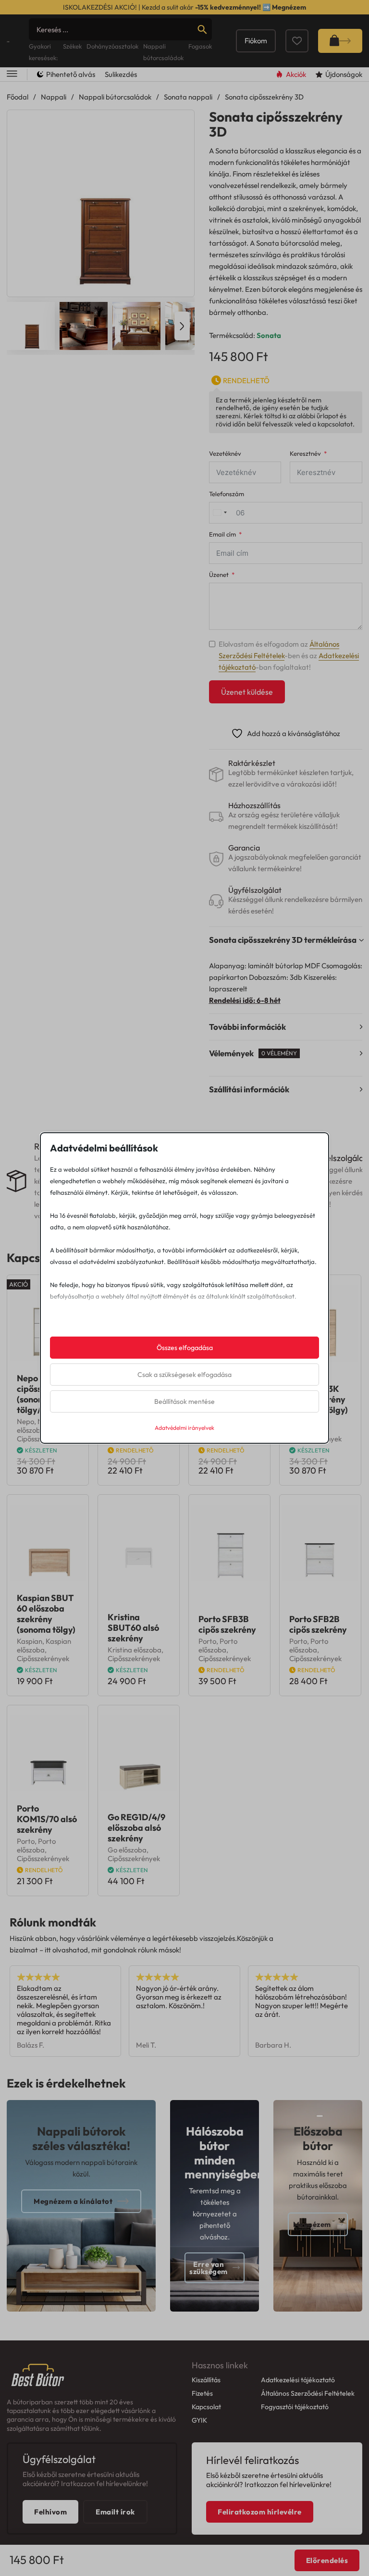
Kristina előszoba (135, 1650)
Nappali (54, 97)
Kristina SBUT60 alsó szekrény (133, 1628)
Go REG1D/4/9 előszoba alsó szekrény (136, 1828)
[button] (181, 123)
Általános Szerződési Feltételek (308, 2393)
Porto (207, 1641)
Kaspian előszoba (44, 1645)
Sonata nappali (188, 97)
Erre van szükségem (209, 2268)
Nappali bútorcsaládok (115, 97)
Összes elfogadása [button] (185, 1348)
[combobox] (220, 513)
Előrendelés (327, 2560)
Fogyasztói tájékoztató (295, 2407)
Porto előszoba (218, 1645)
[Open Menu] (12, 74)
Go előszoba (127, 1850)
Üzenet (219, 575)
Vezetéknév (225, 454)
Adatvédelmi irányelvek (184, 1428)
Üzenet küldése (247, 692)
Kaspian (30, 1641)
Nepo (25, 1421)
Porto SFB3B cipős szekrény (227, 1624)
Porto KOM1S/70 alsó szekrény (47, 1819)
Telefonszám (227, 494)
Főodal (18, 97)
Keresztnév (305, 454)
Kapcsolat (206, 2407)
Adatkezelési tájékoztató (298, 2380)
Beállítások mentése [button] (184, 1401)
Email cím (222, 534)
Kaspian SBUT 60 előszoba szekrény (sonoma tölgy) (46, 1614)
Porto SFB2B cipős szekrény (318, 1624)
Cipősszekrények (43, 1658)
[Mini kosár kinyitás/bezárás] (340, 41)
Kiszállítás (206, 2380)
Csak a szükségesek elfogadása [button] (184, 1375)
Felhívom (50, 2512)
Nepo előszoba (36, 1426)
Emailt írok (115, 2512)
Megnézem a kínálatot (73, 2201)
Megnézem (289, 7)
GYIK (199, 2420)
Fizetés (202, 2393)
